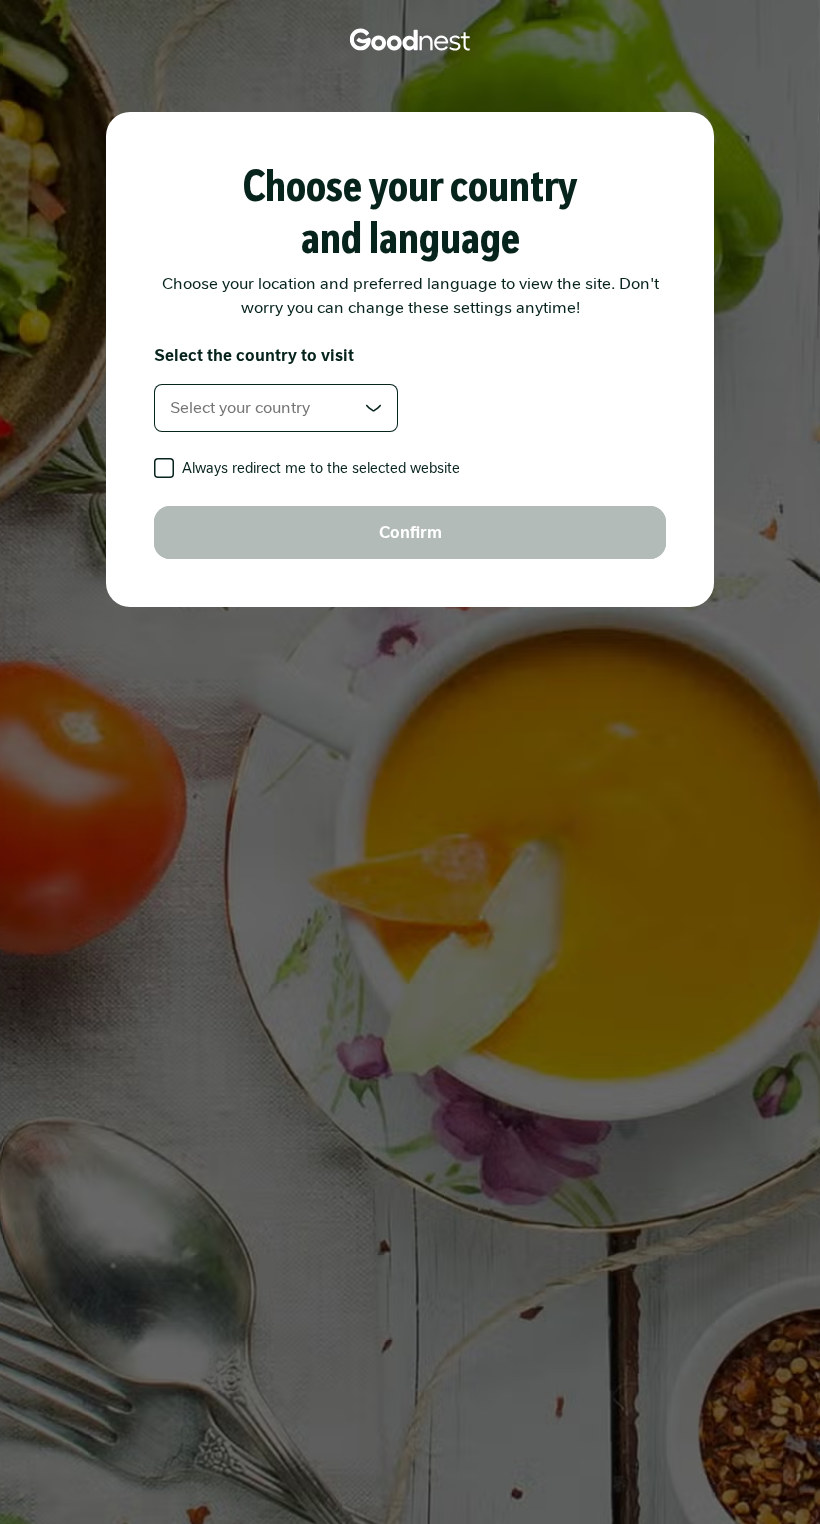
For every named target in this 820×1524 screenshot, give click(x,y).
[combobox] (276, 408)
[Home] (410, 40)
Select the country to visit (254, 355)
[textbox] (276, 408)
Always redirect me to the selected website (321, 468)
